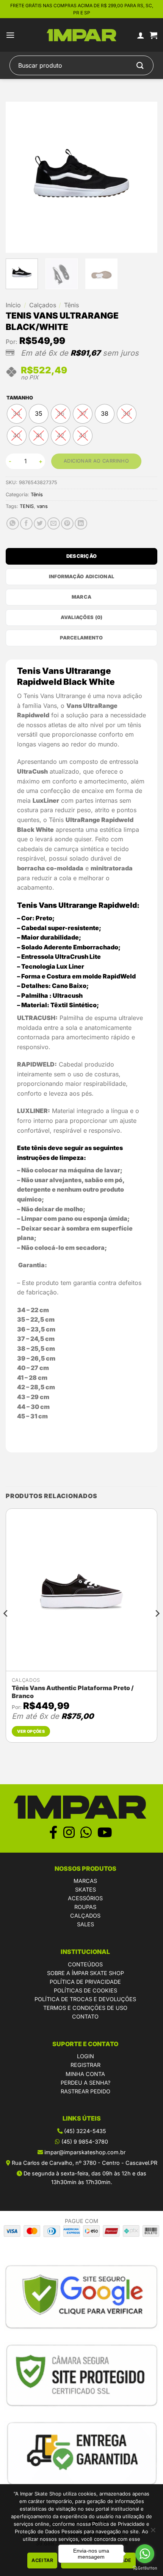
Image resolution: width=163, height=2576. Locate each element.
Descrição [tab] (81, 556)
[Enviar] (140, 66)
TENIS (27, 506)
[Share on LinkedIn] (81, 524)
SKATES (85, 1889)
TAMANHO (20, 398)
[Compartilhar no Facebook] (26, 524)
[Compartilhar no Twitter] (40, 524)
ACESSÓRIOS (85, 1898)
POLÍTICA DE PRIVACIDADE (85, 1982)
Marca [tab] (81, 597)
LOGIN (85, 2056)
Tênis (71, 305)
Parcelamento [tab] (81, 638)
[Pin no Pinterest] (67, 524)
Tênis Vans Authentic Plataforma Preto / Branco (73, 1692)
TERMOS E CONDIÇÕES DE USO (85, 2008)
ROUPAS (85, 1907)
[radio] (17, 414)
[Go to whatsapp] (145, 2554)
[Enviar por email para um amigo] (54, 524)
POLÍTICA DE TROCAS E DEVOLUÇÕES (85, 1999)
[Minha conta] (141, 35)
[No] (153, 2532)
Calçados (43, 305)
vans (42, 506)
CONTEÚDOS (85, 1964)
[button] (10, 35)
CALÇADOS (85, 1916)
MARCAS (85, 1881)
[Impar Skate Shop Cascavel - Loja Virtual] (82, 35)
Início (13, 305)
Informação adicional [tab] (81, 577)
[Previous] (18, 177)
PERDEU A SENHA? (85, 2083)
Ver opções (31, 1731)
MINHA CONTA (85, 2074)
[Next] (145, 177)
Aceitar (42, 2560)
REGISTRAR (85, 2065)
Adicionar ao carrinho (96, 461)
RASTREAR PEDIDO (85, 2091)
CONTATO (85, 2016)
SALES (85, 1924)
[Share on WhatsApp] (13, 524)
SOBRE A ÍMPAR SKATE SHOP (85, 1973)
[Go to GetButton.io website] (145, 2568)
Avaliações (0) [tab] (82, 617)
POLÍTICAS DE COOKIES (85, 1990)
